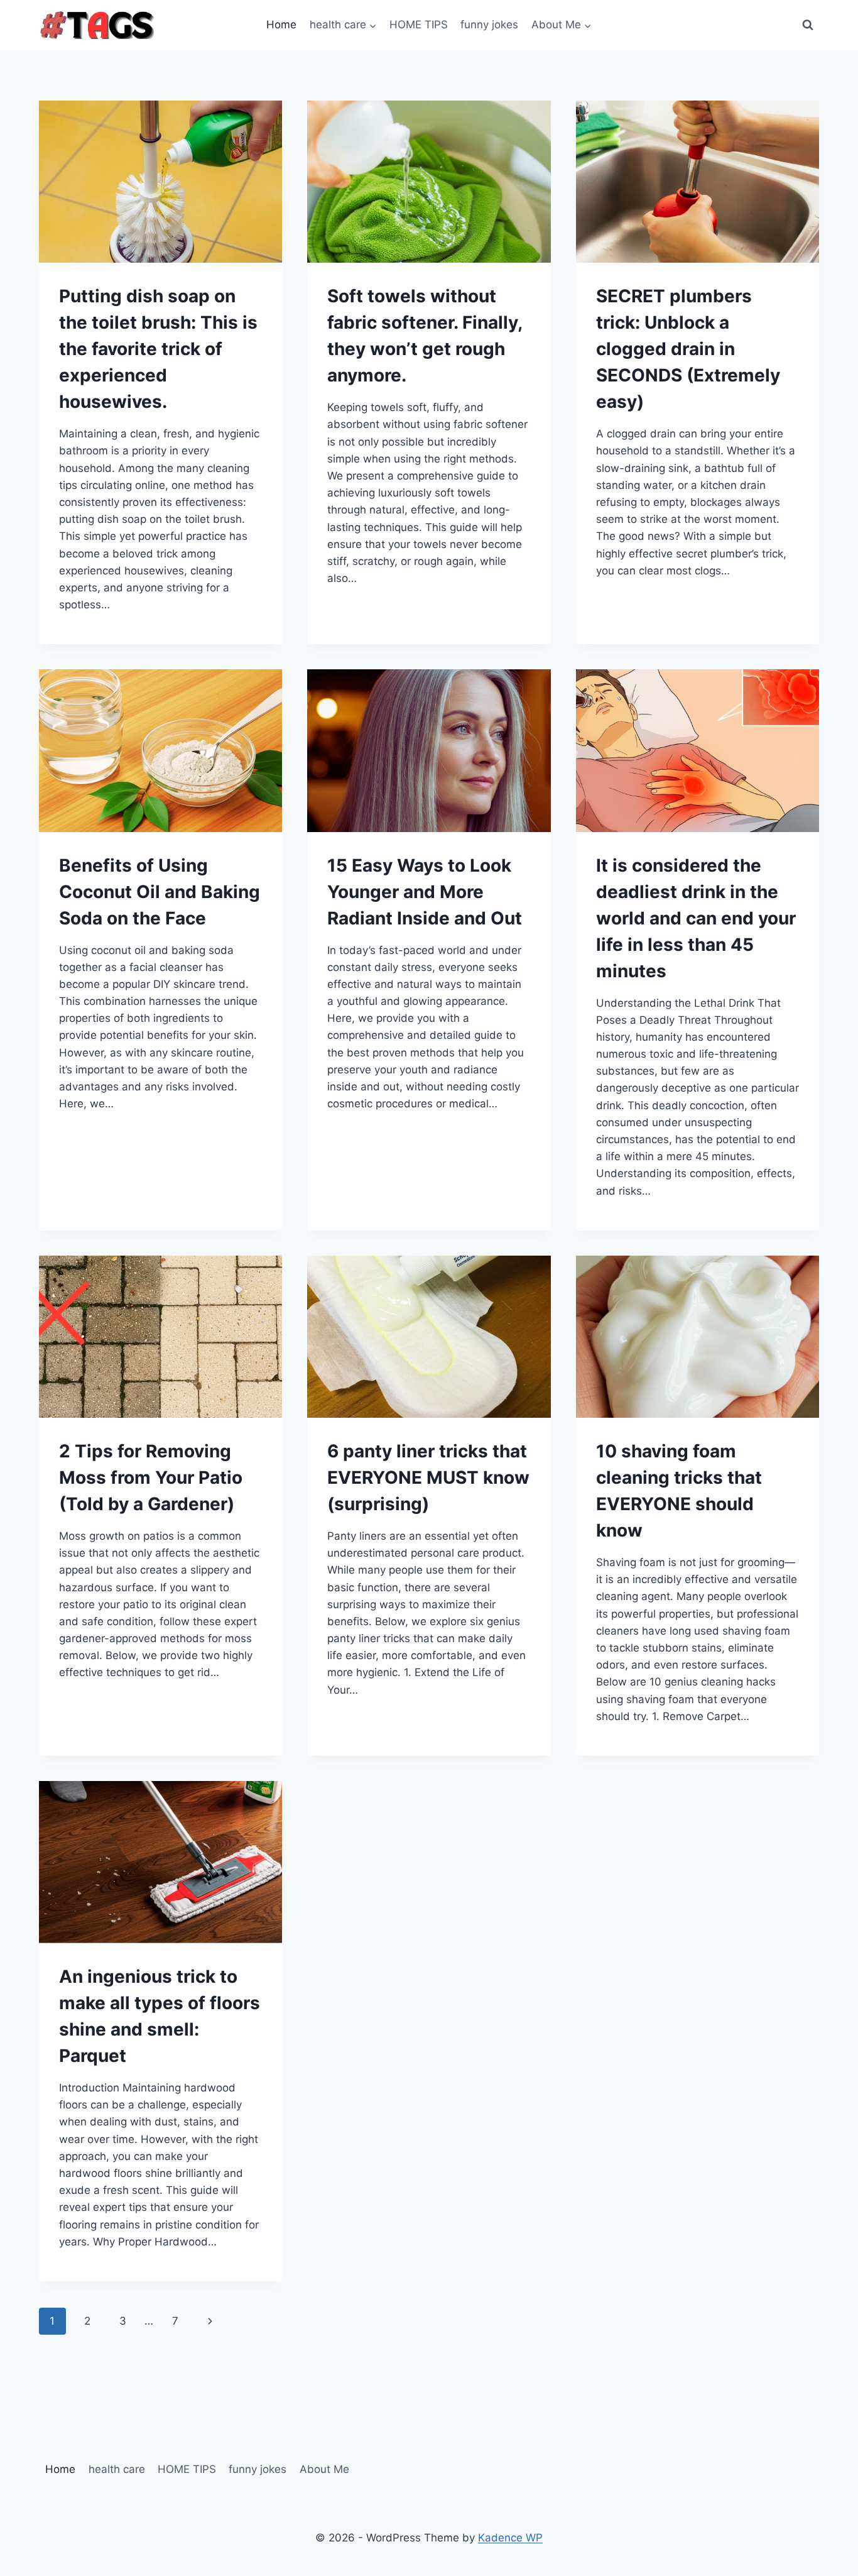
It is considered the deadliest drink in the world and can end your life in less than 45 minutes (696, 918)
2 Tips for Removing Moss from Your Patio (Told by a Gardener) (151, 1477)
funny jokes (489, 25)
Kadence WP (510, 2538)
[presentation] (160, 182)
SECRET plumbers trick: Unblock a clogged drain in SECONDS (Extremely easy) (688, 349)
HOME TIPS (419, 25)
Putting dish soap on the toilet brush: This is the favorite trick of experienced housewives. (158, 349)
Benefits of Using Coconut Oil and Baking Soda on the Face (160, 892)
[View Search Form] (808, 25)
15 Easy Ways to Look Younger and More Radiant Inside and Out (425, 892)
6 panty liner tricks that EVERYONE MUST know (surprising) (428, 1477)
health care (117, 2469)
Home (281, 25)
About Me (324, 2469)
